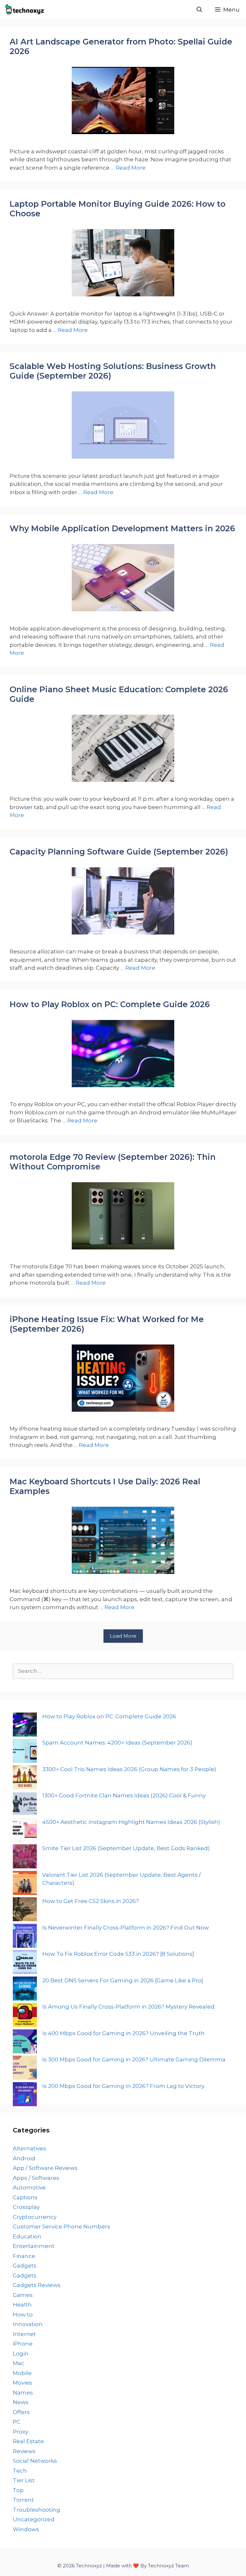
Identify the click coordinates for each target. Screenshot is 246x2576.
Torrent (23, 2500)
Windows (26, 2529)
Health (22, 2305)
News (21, 2402)
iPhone (23, 2344)
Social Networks (35, 2461)
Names (23, 2393)
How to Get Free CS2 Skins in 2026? (90, 1901)
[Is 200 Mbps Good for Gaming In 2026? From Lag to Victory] (25, 2095)
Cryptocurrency (35, 2217)
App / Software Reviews (45, 2168)
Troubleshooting (37, 2510)
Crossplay (26, 2207)
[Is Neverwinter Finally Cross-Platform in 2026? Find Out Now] (25, 1937)
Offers (21, 2412)
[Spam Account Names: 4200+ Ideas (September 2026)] (25, 1752)
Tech (20, 2471)
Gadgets (25, 2266)
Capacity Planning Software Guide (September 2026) (119, 852)
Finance (24, 2256)
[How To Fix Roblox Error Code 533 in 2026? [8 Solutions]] (25, 1963)
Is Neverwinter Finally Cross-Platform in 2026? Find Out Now (126, 1928)
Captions (25, 2197)
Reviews (24, 2451)
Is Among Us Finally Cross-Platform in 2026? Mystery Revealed (128, 2007)
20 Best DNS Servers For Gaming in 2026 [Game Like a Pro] (123, 1980)
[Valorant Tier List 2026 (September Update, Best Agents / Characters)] (25, 1884)
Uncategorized (34, 2519)
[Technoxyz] (27, 10)
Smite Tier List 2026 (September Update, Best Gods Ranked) (126, 1848)
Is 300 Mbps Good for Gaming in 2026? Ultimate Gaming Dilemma (134, 2059)
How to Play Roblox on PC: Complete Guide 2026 (110, 1004)
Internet (24, 2334)
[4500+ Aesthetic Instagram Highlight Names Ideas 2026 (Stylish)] (25, 1831)
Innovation (28, 2324)
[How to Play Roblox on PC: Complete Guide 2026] (25, 1726)
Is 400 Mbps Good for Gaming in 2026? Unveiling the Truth (123, 2033)
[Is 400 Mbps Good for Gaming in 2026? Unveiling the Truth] (25, 2043)
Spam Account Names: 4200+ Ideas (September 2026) (117, 1743)
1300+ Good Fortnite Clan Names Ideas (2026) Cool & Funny (124, 1795)
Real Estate (28, 2441)
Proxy (20, 2432)
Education (27, 2236)
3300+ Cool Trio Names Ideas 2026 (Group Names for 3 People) (129, 1769)
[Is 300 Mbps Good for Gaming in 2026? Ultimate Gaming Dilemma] (25, 2069)
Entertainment (34, 2246)
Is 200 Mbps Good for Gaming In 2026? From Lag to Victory (123, 2086)
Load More (123, 1636)
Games (23, 2295)
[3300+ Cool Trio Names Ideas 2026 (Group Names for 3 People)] (25, 1779)
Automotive (29, 2187)
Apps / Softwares (36, 2178)
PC (17, 2422)
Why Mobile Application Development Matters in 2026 (122, 528)
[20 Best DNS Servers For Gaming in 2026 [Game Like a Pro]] (25, 1990)
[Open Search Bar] (199, 10)
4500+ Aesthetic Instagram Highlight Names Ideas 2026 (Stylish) (131, 1822)
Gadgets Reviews (37, 2285)
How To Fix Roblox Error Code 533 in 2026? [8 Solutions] (118, 1954)
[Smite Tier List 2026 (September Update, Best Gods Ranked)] (25, 1858)
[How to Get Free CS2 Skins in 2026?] (25, 1910)
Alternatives (29, 2148)
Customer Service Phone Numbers (61, 2227)
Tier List (24, 2480)
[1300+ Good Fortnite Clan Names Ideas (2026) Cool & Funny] (25, 1805)
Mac (19, 2363)
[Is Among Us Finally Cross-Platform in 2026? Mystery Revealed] (25, 2016)
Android (24, 2158)
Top (18, 2490)
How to (23, 2315)
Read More (131, 168)
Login (21, 2354)
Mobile (22, 2373)
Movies (22, 2383)
